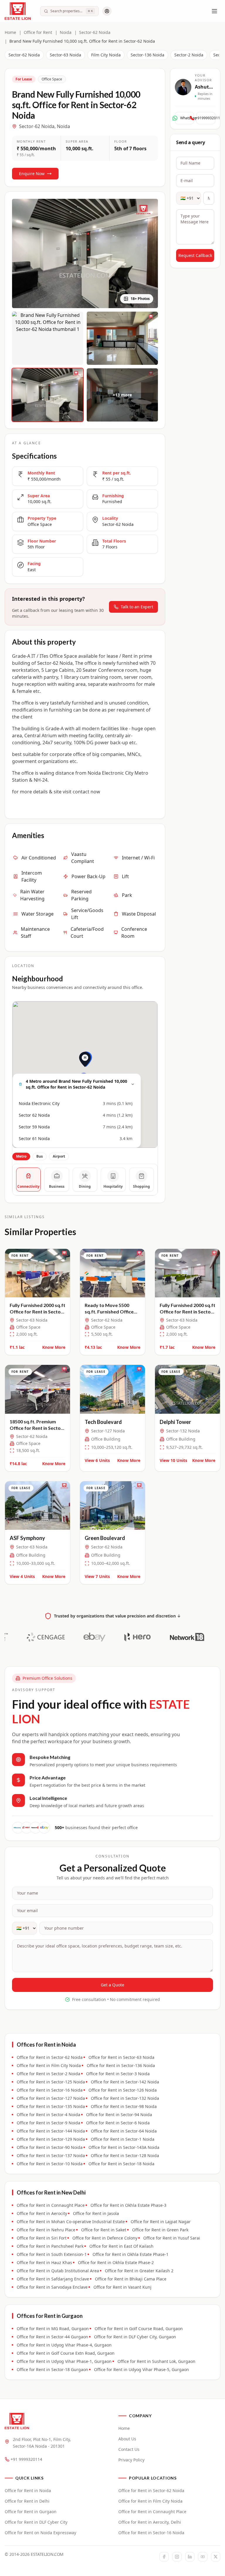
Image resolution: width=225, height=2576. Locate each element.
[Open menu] (214, 11)
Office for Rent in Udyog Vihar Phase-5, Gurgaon (142, 2369)
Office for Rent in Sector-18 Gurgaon (52, 2369)
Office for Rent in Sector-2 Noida (48, 2074)
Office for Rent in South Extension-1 (52, 2254)
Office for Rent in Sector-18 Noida (121, 2164)
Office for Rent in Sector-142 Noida (125, 2082)
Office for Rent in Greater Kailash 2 (139, 2271)
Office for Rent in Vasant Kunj (122, 2287)
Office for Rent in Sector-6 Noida (118, 2123)
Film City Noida (106, 55)
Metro (21, 1156)
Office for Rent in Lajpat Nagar (161, 2222)
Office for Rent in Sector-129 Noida (51, 2139)
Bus (40, 1156)
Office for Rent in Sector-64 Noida (124, 2131)
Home (10, 32)
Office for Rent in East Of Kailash (121, 2246)
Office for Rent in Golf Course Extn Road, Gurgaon (66, 2353)
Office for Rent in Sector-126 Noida (123, 2090)
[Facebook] (164, 2557)
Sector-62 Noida (95, 32)
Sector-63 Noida (65, 55)
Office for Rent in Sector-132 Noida (125, 2098)
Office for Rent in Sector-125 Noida (51, 2082)
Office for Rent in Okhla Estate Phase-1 (131, 2254)
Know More (54, 1347)
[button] (85, 1067)
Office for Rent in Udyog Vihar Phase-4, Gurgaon (64, 2345)
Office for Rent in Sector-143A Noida (124, 2147)
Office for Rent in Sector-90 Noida (50, 2147)
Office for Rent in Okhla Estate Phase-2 (116, 2262)
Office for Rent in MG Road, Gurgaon (53, 2329)
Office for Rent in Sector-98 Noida (124, 2106)
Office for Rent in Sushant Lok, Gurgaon (156, 2361)
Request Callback (195, 255)
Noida (66, 32)
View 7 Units (97, 1576)
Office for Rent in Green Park (160, 2230)
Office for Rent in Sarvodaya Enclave (52, 2287)
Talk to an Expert (137, 607)
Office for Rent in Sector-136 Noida (121, 2065)
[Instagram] (177, 2557)
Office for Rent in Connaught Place (51, 2205)
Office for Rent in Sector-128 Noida (125, 2155)
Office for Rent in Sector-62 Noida (50, 2057)
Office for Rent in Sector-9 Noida (48, 2123)
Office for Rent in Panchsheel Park (50, 2246)
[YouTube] (203, 2557)
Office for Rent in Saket (104, 2230)
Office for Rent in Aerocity (42, 2213)
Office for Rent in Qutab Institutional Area (58, 2271)
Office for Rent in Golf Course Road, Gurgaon (139, 2329)
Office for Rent (38, 32)
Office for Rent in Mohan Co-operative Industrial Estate (71, 2222)
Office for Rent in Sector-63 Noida (121, 2057)
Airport (59, 1156)
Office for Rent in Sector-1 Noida (123, 2139)
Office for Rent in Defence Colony (105, 2238)
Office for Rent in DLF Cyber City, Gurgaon (135, 2337)
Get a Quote (112, 1985)
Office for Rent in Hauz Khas (44, 2262)
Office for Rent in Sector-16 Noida (50, 2090)
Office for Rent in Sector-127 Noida (51, 2098)
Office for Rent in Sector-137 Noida (51, 2155)
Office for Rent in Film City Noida (49, 2065)
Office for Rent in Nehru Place (46, 2230)
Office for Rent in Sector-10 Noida (50, 2164)
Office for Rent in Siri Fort (42, 2238)
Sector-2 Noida (189, 55)
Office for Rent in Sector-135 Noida (51, 2106)
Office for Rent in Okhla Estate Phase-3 (128, 2205)
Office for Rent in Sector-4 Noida (48, 2115)
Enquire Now (32, 173)
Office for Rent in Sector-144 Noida (51, 2131)
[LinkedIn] (190, 2557)
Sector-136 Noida (148, 55)
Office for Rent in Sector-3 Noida (118, 2074)
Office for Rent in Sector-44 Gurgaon (52, 2337)
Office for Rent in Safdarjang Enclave (53, 2279)
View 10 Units (173, 1460)
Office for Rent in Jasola (96, 2213)
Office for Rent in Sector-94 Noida (119, 2115)
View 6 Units (97, 1460)
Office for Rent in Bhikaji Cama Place (131, 2279)
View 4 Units (22, 1576)
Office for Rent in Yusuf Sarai (172, 2238)
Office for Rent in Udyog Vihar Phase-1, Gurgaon (64, 2361)
